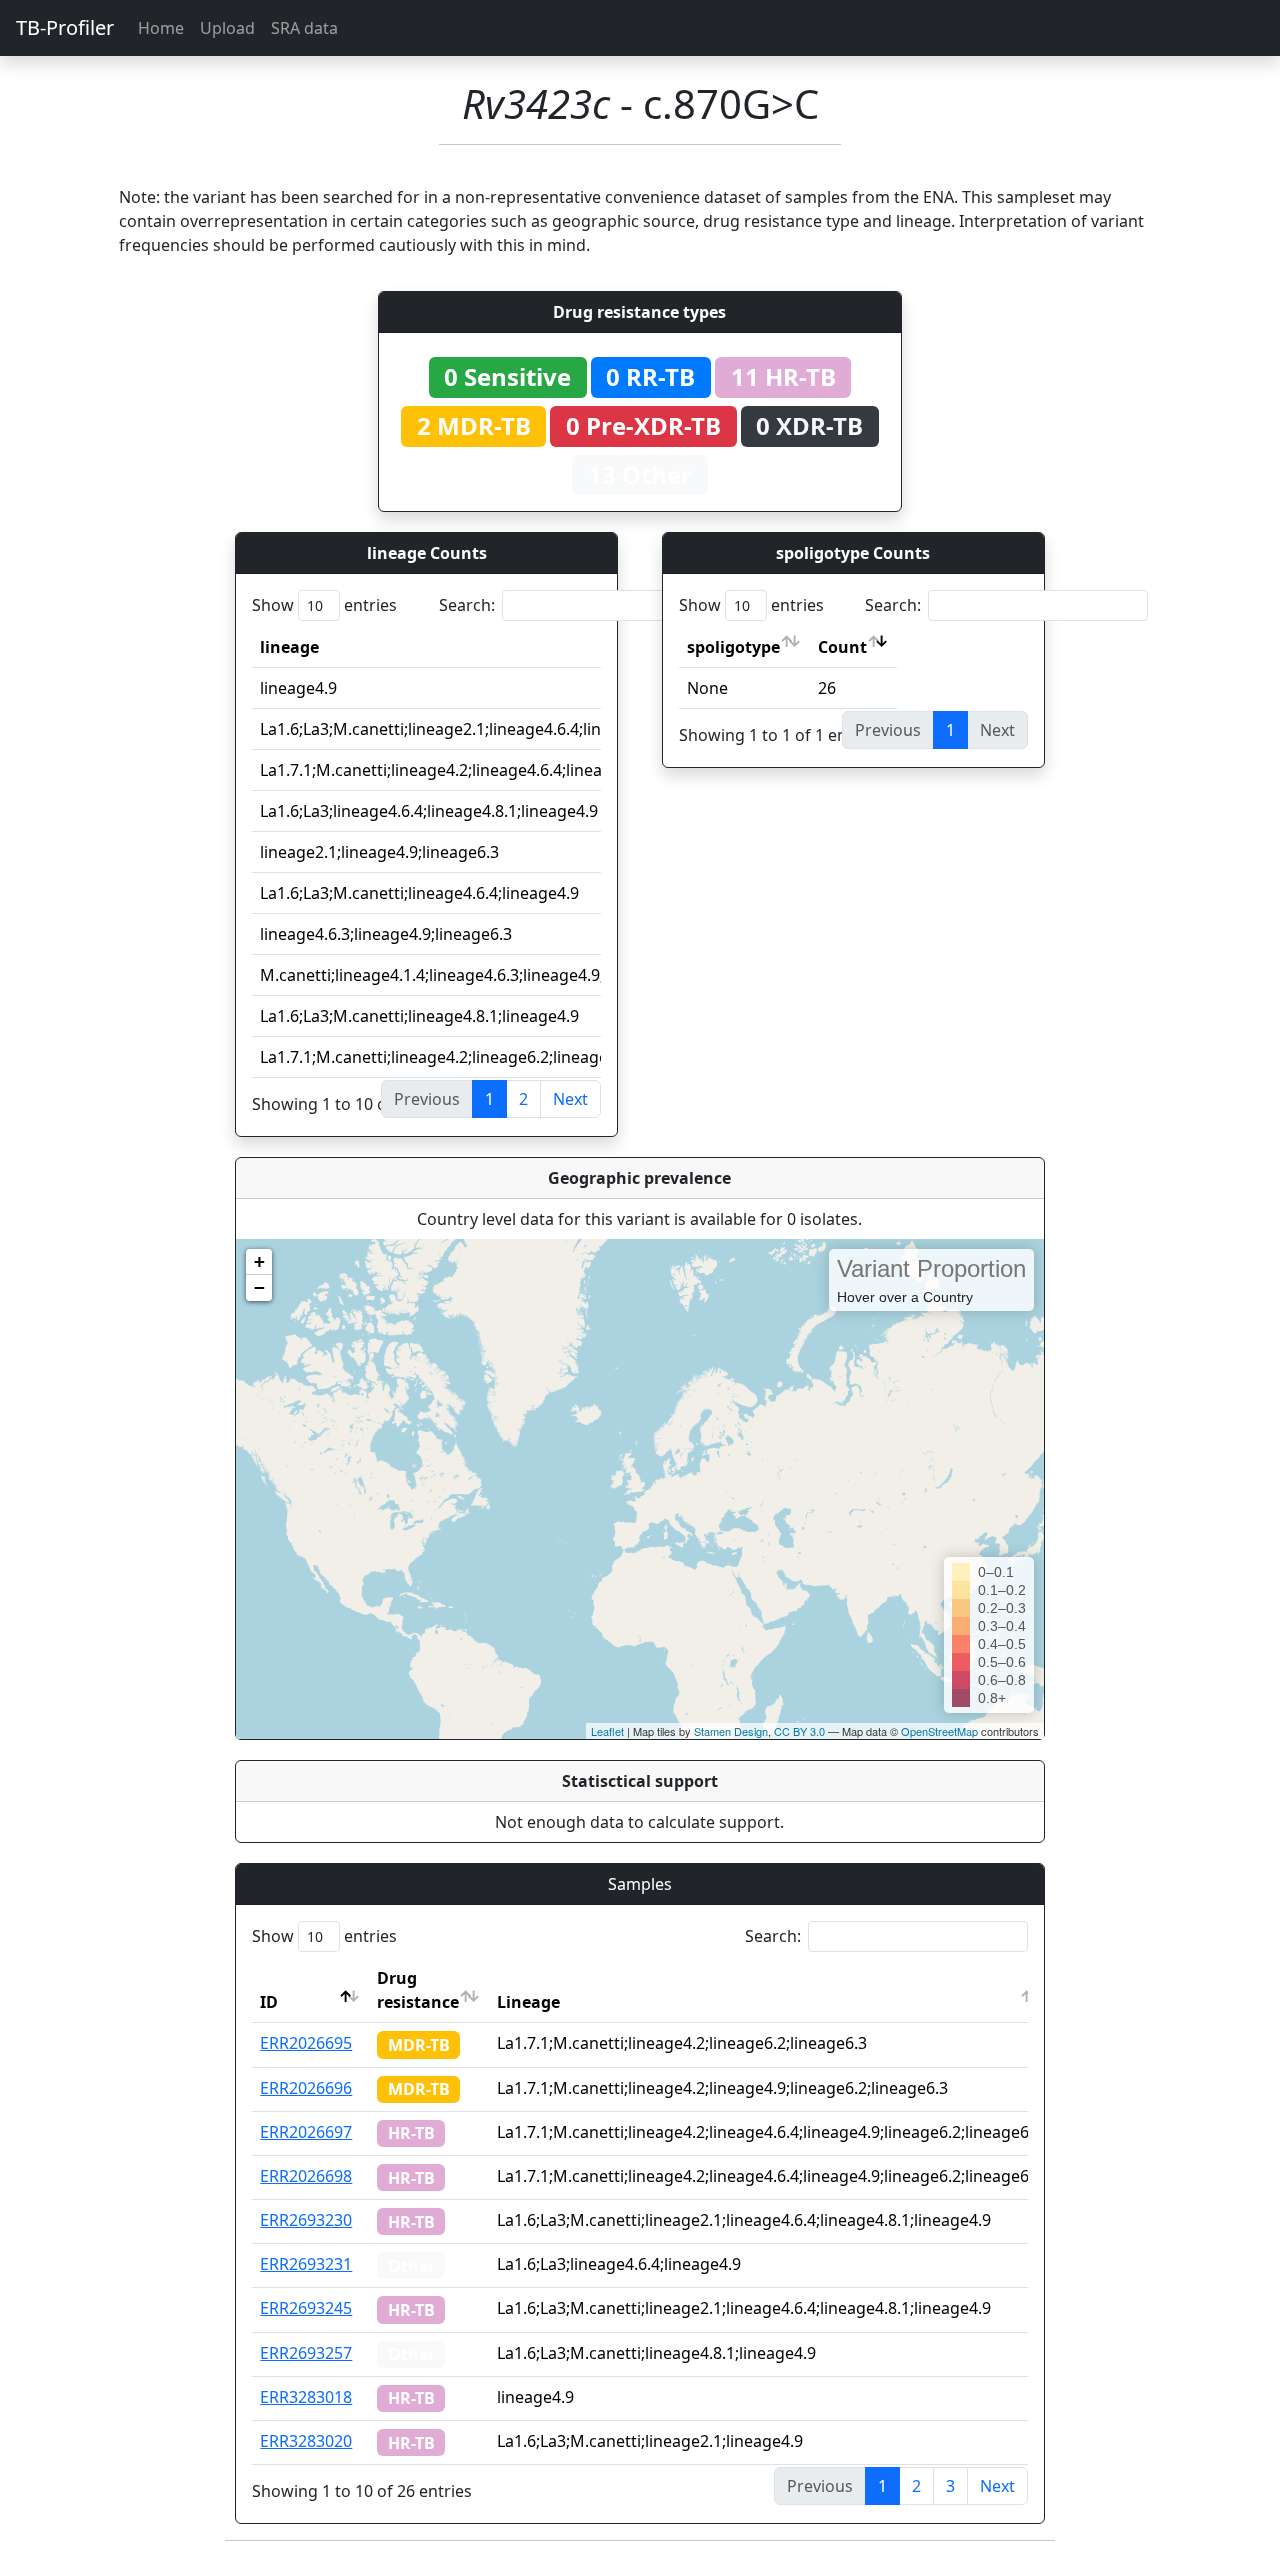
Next (570, 1099)
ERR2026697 (306, 2132)
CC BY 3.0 (799, 1731)
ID (269, 2002)
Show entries (324, 605)
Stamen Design (731, 1731)
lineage (289, 647)
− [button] (259, 1287)
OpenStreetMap (939, 1731)
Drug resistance (418, 1990)
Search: (467, 605)
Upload (227, 28)
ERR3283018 (306, 2397)
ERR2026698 (306, 2176)
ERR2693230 (306, 2220)
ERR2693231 (306, 2264)
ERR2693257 (306, 2353)
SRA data (304, 28)
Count (842, 647)
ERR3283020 (306, 2441)
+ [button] (259, 1261)
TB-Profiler (65, 27)
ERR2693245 (306, 2308)
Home (161, 28)
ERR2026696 (306, 2088)
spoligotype (733, 647)
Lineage (528, 2002)
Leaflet (607, 1731)
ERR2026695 (306, 2043)
